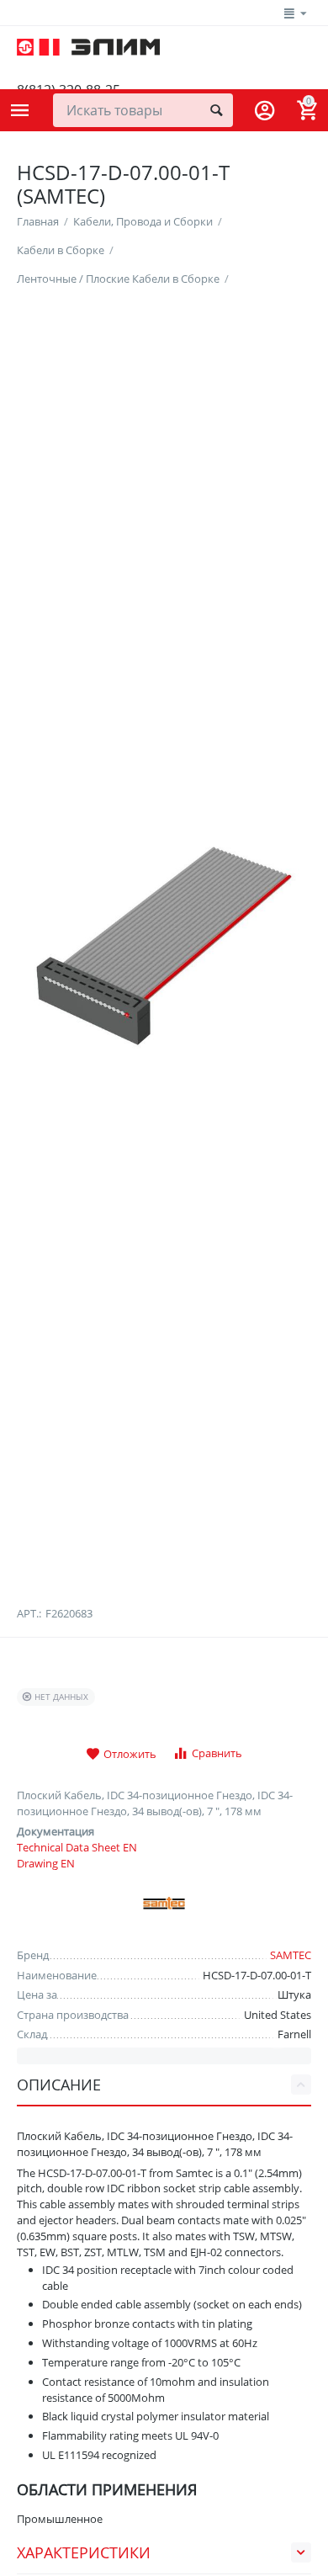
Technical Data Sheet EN (77, 1847)
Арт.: (29, 1613)
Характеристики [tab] (84, 2552)
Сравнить (217, 1753)
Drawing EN (46, 1863)
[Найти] (216, 110)
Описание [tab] (59, 2085)
